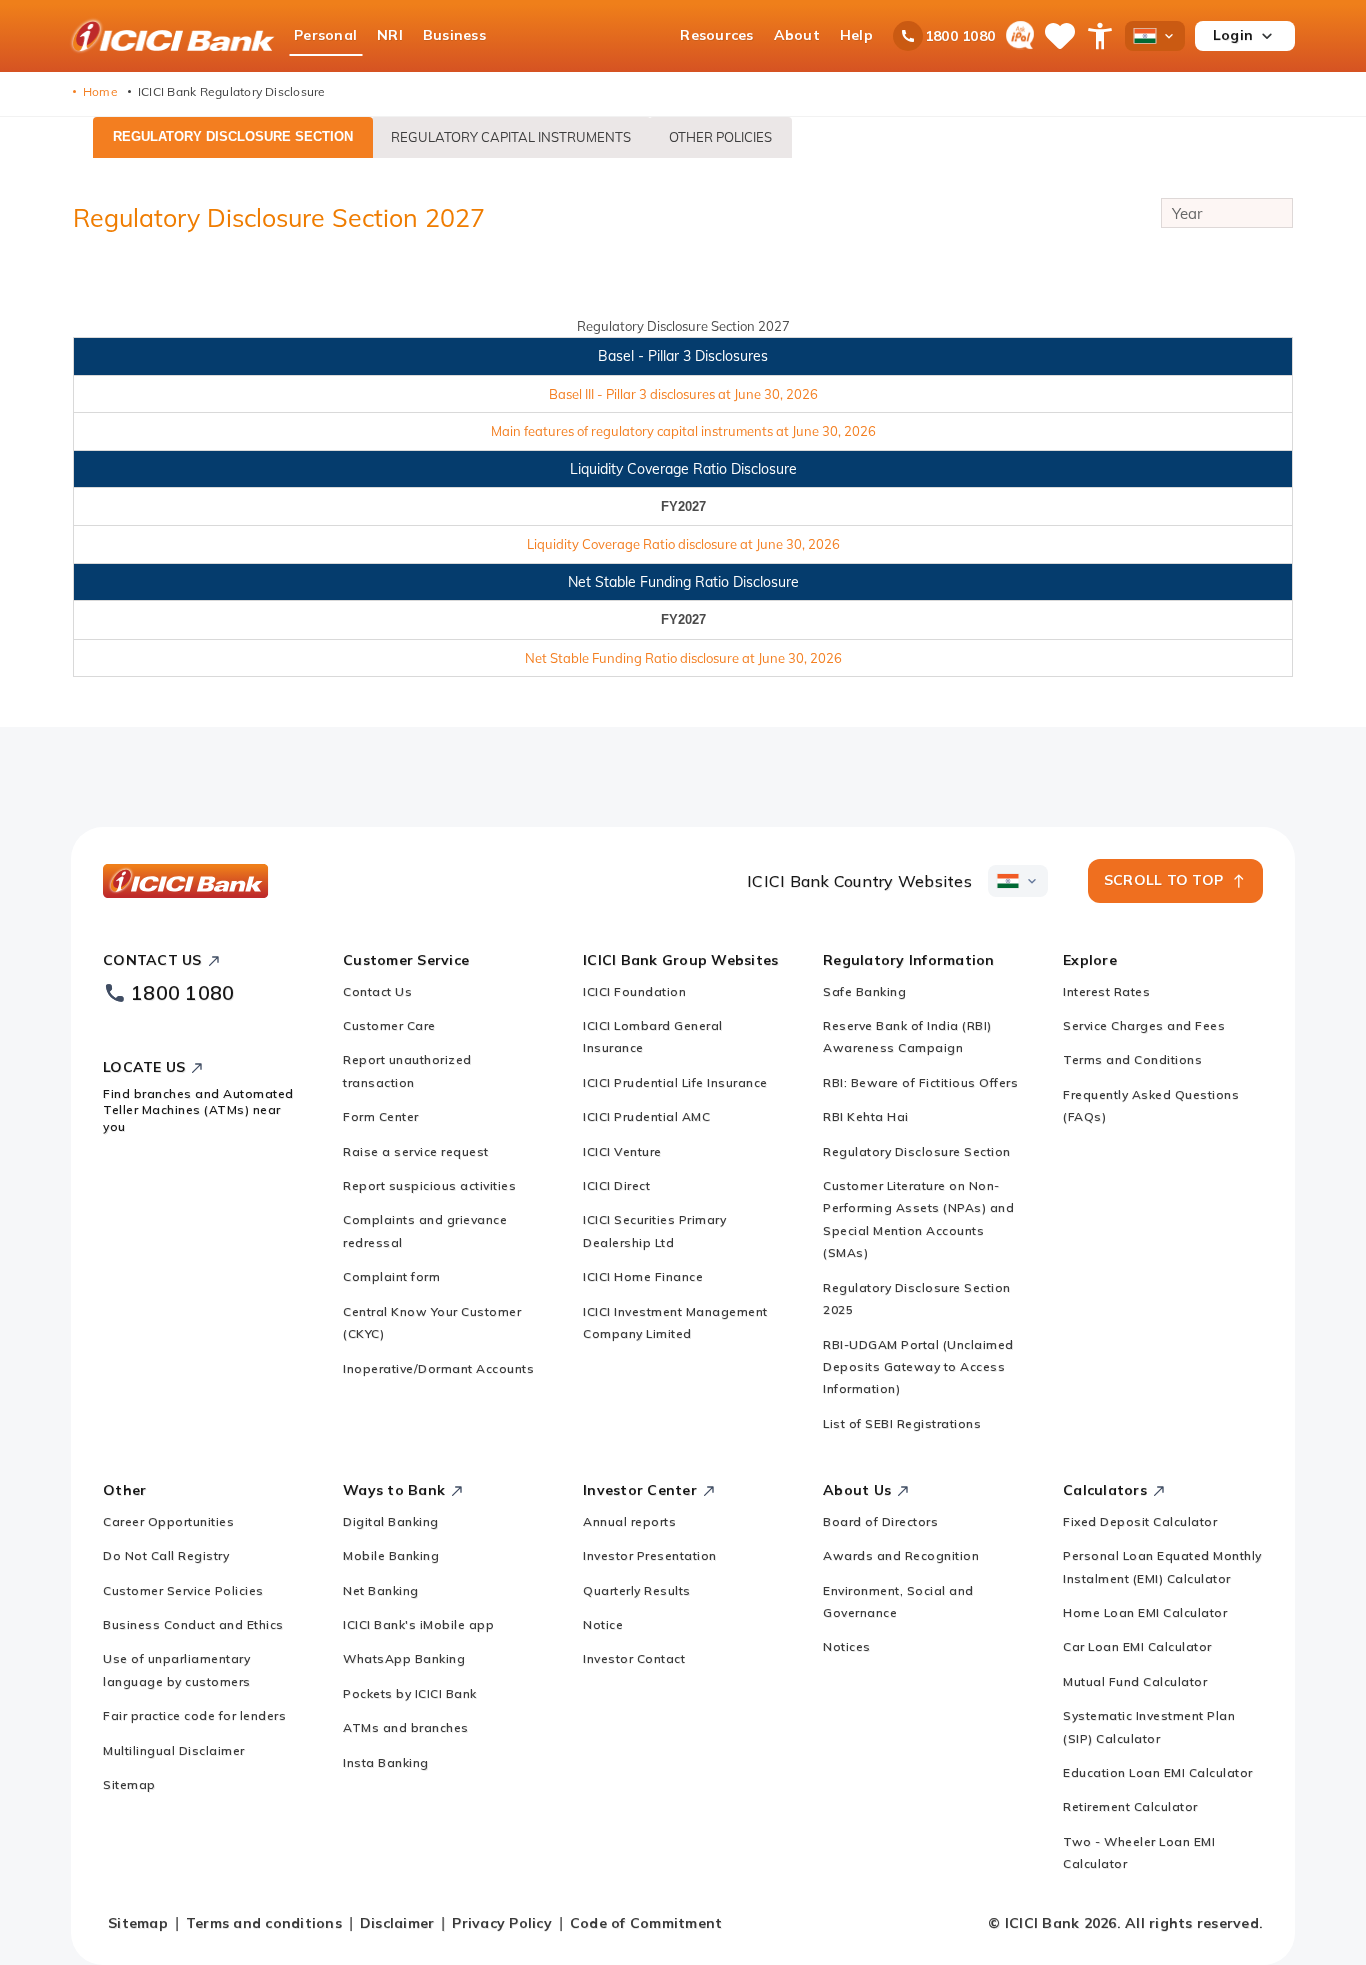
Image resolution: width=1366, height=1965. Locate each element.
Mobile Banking (391, 1555)
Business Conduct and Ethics (193, 1624)
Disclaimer (397, 1923)
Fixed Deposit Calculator (1140, 1521)
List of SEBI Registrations (902, 1423)
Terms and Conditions (1132, 1059)
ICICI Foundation (634, 991)
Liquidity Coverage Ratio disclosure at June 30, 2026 (683, 544)
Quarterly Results (637, 1590)
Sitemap (129, 1784)
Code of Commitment (646, 1923)
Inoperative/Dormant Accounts (438, 1368)
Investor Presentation (650, 1555)
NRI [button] (390, 35)
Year (1187, 213)
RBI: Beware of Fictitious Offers (920, 1082)
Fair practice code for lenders (194, 1715)
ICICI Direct (616, 1185)
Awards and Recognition (901, 1555)
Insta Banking (386, 1762)
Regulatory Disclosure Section (233, 136)
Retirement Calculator (1130, 1806)
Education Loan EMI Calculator (1158, 1772)
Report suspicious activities (429, 1185)
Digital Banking (391, 1521)
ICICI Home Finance (643, 1276)
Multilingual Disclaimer (174, 1750)
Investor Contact (634, 1658)
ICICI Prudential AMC (646, 1116)
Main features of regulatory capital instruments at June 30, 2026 (683, 431)
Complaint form (391, 1276)
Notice (603, 1624)
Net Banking (381, 1590)
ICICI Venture (622, 1151)
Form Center (381, 1116)
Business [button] (454, 35)
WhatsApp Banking (404, 1658)
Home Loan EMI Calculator (1145, 1612)
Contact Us (377, 991)
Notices (847, 1646)
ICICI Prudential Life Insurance (675, 1082)
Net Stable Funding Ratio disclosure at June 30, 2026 (683, 658)
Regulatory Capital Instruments (511, 137)
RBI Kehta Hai (866, 1116)
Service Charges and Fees (1144, 1025)
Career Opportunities (168, 1521)
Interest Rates (1106, 991)
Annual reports (629, 1521)
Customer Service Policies (183, 1590)
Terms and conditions (264, 1923)
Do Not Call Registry (166, 1555)
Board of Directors (880, 1521)
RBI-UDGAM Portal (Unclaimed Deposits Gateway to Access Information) (918, 1367)
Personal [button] (325, 35)
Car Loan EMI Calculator (1137, 1646)
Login (1233, 35)
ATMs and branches (406, 1727)
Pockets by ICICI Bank (410, 1693)
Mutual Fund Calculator (1135, 1681)
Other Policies (720, 137)
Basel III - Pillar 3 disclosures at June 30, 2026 (683, 394)
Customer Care (389, 1025)
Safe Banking (864, 991)
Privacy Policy (502, 1923)
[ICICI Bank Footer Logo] (186, 881)
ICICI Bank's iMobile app (418, 1624)
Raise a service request (416, 1151)
